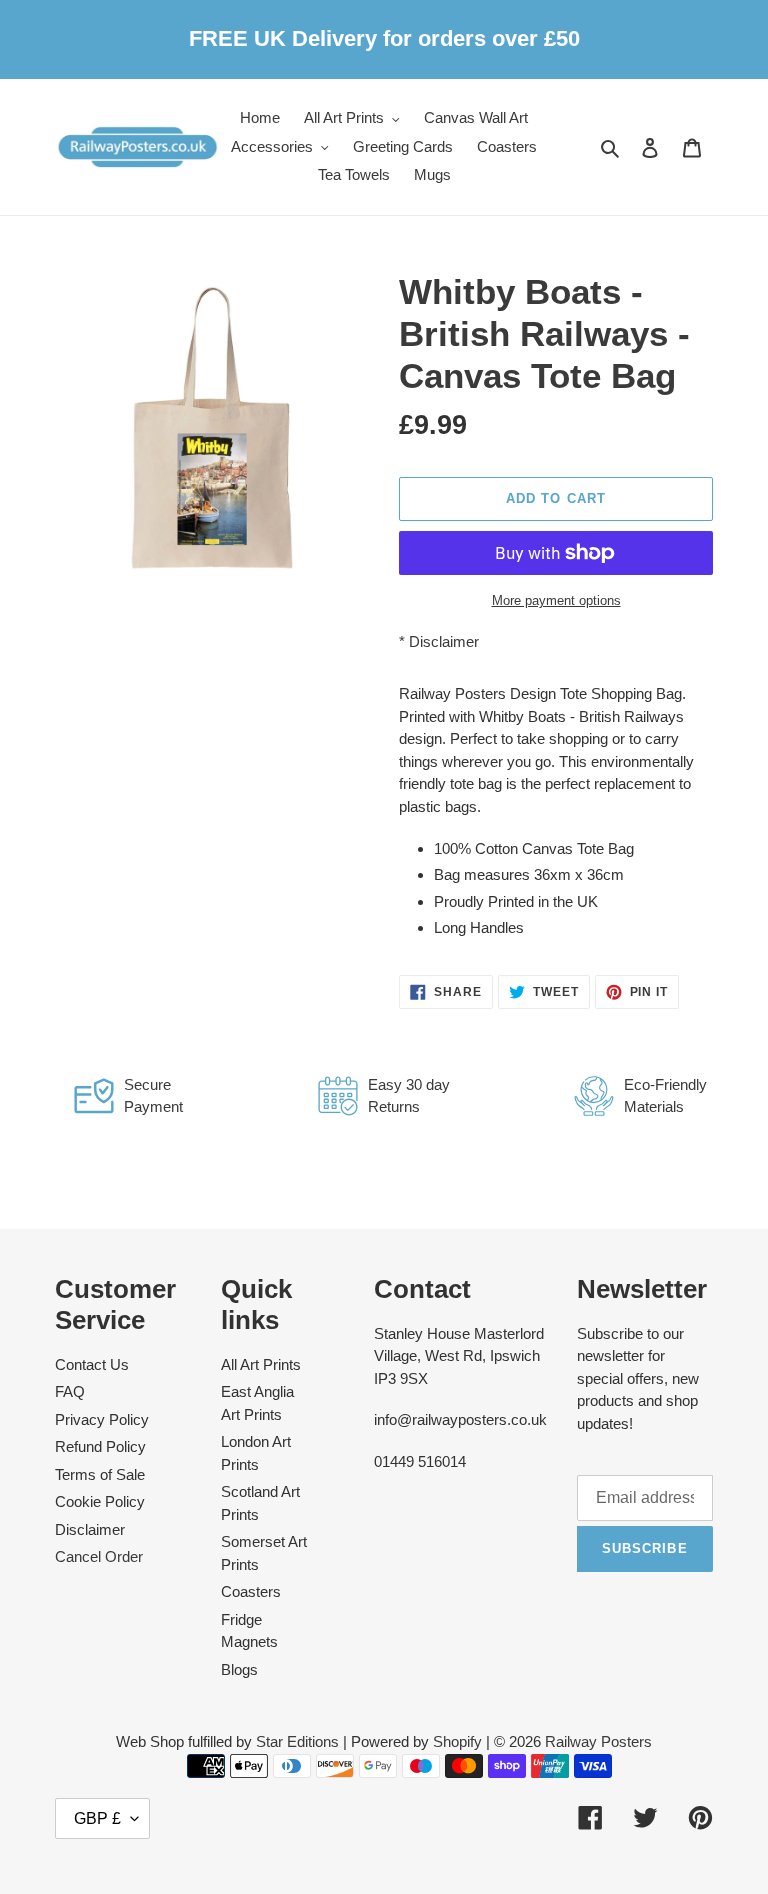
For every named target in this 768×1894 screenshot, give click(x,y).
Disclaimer (444, 641)
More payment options (556, 600)
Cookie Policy (100, 1501)
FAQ (70, 1391)
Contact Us (92, 1364)
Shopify (457, 1741)
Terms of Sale (100, 1474)
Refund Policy (100, 1446)
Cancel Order (99, 1556)
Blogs (239, 1669)
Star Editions (297, 1741)
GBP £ (97, 1818)
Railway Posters (598, 1741)
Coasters (251, 1591)
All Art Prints (261, 1364)
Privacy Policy (102, 1419)
